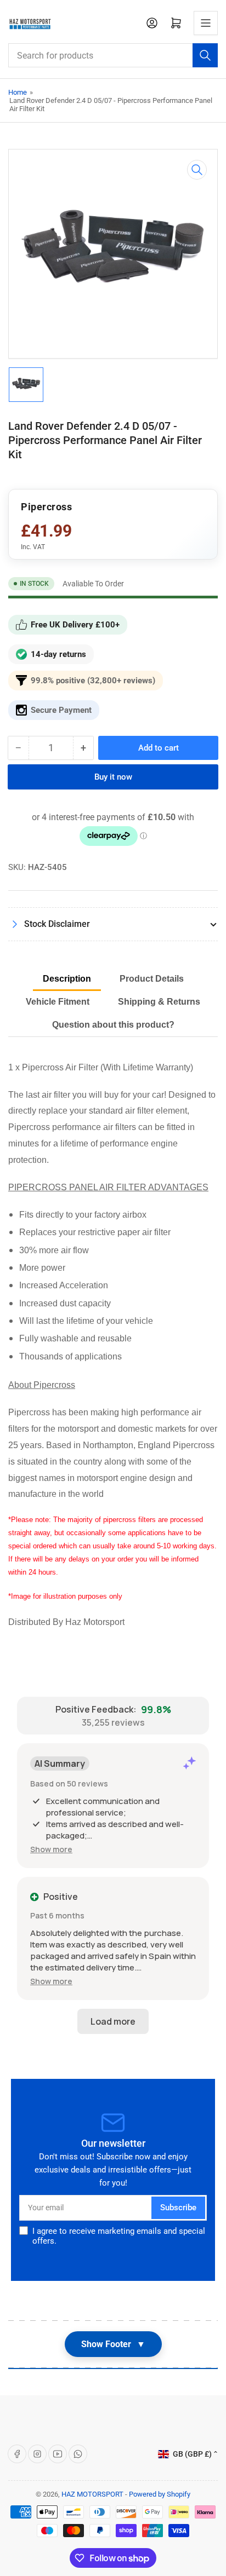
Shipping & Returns (159, 1002)
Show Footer (113, 2344)
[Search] (205, 55)
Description (67, 979)
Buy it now (113, 777)
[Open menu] (206, 23)
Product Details (152, 979)
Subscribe (178, 2208)
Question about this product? (113, 1025)
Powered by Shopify (160, 2494)
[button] (51, 1849)
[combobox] (113, 55)
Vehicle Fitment (58, 1002)
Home (18, 92)
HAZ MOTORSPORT (92, 2494)
